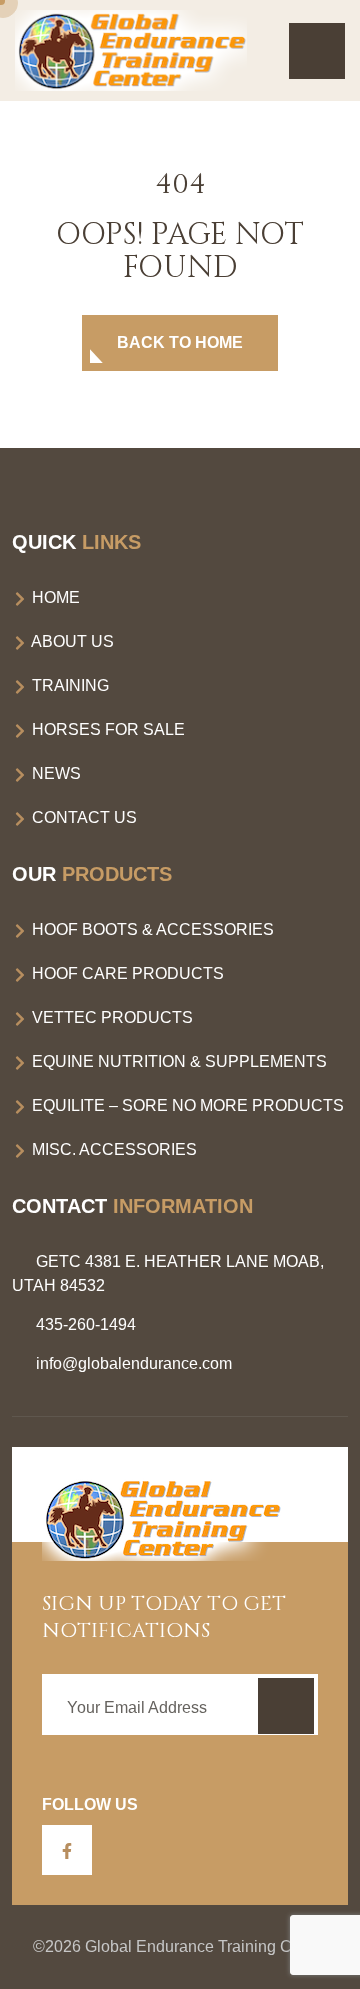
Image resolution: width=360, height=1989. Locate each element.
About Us (71, 641)
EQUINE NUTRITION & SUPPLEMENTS (177, 1061)
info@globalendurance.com (134, 1363)
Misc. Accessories (112, 1149)
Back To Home (180, 342)
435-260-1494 (86, 1324)
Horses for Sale (106, 729)
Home (54, 597)
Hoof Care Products (126, 973)
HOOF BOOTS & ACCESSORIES (151, 929)
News (54, 773)
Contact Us (82, 817)
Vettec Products (110, 1017)
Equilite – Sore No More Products (186, 1105)
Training (68, 685)
